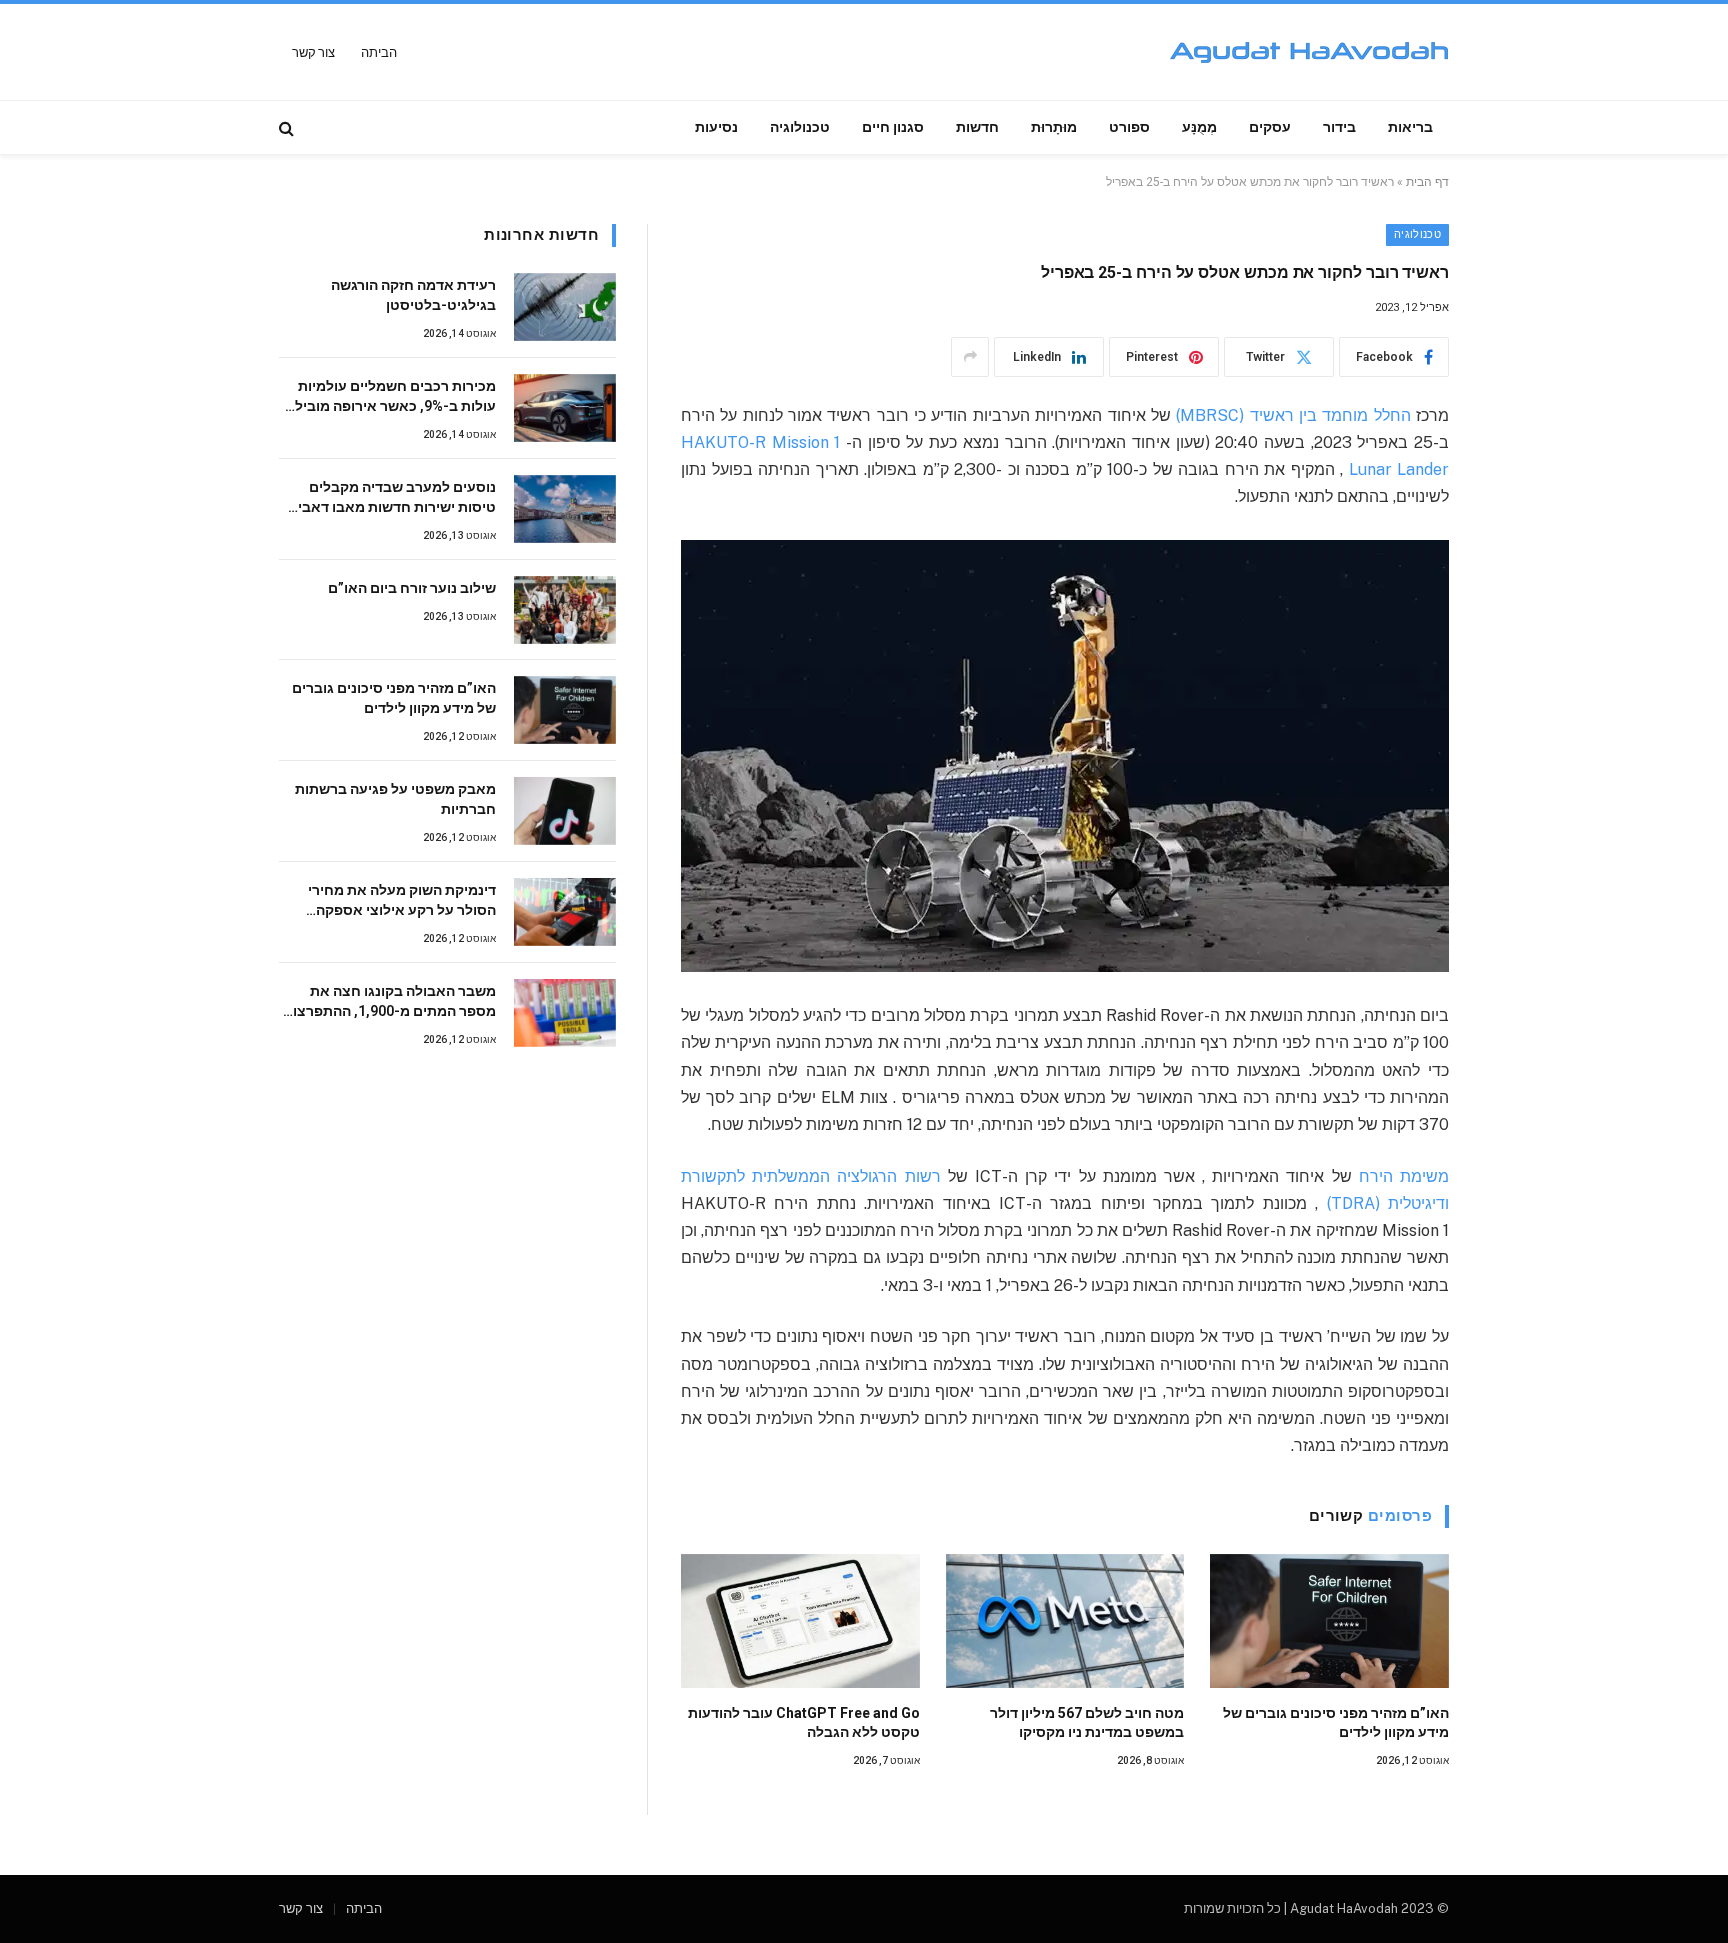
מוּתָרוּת (1054, 127)
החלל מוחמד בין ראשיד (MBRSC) (1291, 415)
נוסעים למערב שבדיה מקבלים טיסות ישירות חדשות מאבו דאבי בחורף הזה (397, 498)
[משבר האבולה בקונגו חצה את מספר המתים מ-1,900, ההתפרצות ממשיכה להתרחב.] (565, 1013)
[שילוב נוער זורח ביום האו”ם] (565, 610)
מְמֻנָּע (1199, 127)
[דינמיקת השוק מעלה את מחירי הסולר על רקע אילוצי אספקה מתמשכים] (565, 912)
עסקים (1270, 127)
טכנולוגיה (800, 127)
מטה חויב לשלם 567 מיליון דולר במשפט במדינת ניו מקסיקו (1087, 1722)
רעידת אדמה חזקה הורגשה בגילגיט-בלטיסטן (413, 295)
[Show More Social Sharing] (970, 357)
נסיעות (716, 127)
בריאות (1410, 127)
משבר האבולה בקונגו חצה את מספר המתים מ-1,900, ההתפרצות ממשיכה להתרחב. (389, 1002)
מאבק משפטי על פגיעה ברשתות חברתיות (395, 799)
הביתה (378, 52)
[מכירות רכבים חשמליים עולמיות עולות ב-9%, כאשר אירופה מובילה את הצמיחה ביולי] (565, 408)
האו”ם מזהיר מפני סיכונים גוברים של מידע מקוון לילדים (1336, 1722)
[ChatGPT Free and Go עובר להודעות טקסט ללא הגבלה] (800, 1621)
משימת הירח (1400, 1176)
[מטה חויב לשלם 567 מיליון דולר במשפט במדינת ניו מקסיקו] (1065, 1621)
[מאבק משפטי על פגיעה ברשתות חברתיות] (565, 811)
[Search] (288, 127)
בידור (1339, 127)
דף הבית (1427, 182)
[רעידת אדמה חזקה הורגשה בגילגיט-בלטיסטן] (565, 307)
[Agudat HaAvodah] (1309, 52)
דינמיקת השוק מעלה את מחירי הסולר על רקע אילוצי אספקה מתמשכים (402, 901)
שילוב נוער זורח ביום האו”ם (412, 588)
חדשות (977, 127)
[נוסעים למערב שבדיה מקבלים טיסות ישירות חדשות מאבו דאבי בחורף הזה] (565, 509)
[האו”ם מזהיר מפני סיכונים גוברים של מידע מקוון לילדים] (1329, 1621)
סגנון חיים (893, 127)
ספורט (1129, 127)
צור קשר (313, 52)
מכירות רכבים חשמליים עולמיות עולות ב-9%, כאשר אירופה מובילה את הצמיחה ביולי (391, 397)
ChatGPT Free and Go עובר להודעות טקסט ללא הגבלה (804, 1722)
